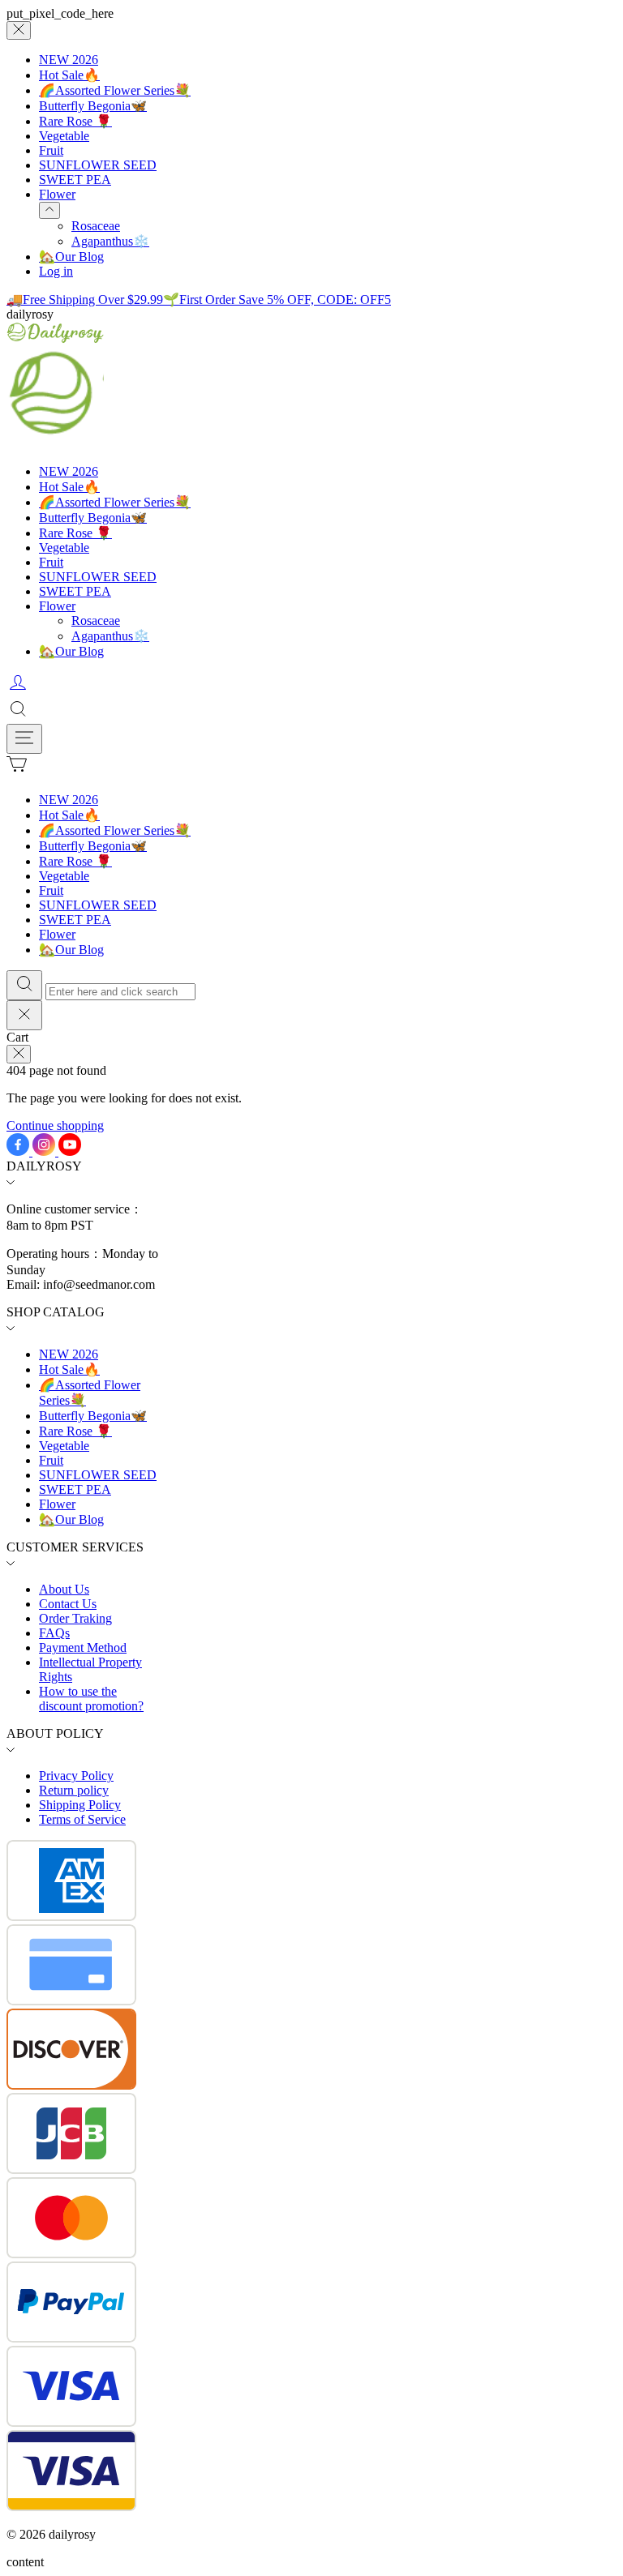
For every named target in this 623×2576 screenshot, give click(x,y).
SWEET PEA (75, 180)
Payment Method (83, 1647)
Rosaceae (96, 226)
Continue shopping (55, 1125)
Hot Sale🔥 (69, 75)
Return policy (74, 1790)
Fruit (51, 150)
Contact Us (68, 1604)
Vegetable (64, 136)
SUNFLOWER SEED (98, 165)
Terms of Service (82, 1819)
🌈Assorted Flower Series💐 (115, 90)
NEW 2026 (69, 60)
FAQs (54, 1633)
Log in (56, 271)
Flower (57, 194)
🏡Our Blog (71, 257)
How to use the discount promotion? (91, 1699)
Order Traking (75, 1618)
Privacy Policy (76, 1776)
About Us (64, 1589)
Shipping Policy (80, 1805)
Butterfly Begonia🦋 (93, 106)
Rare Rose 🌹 (75, 121)
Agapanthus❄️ (110, 241)
